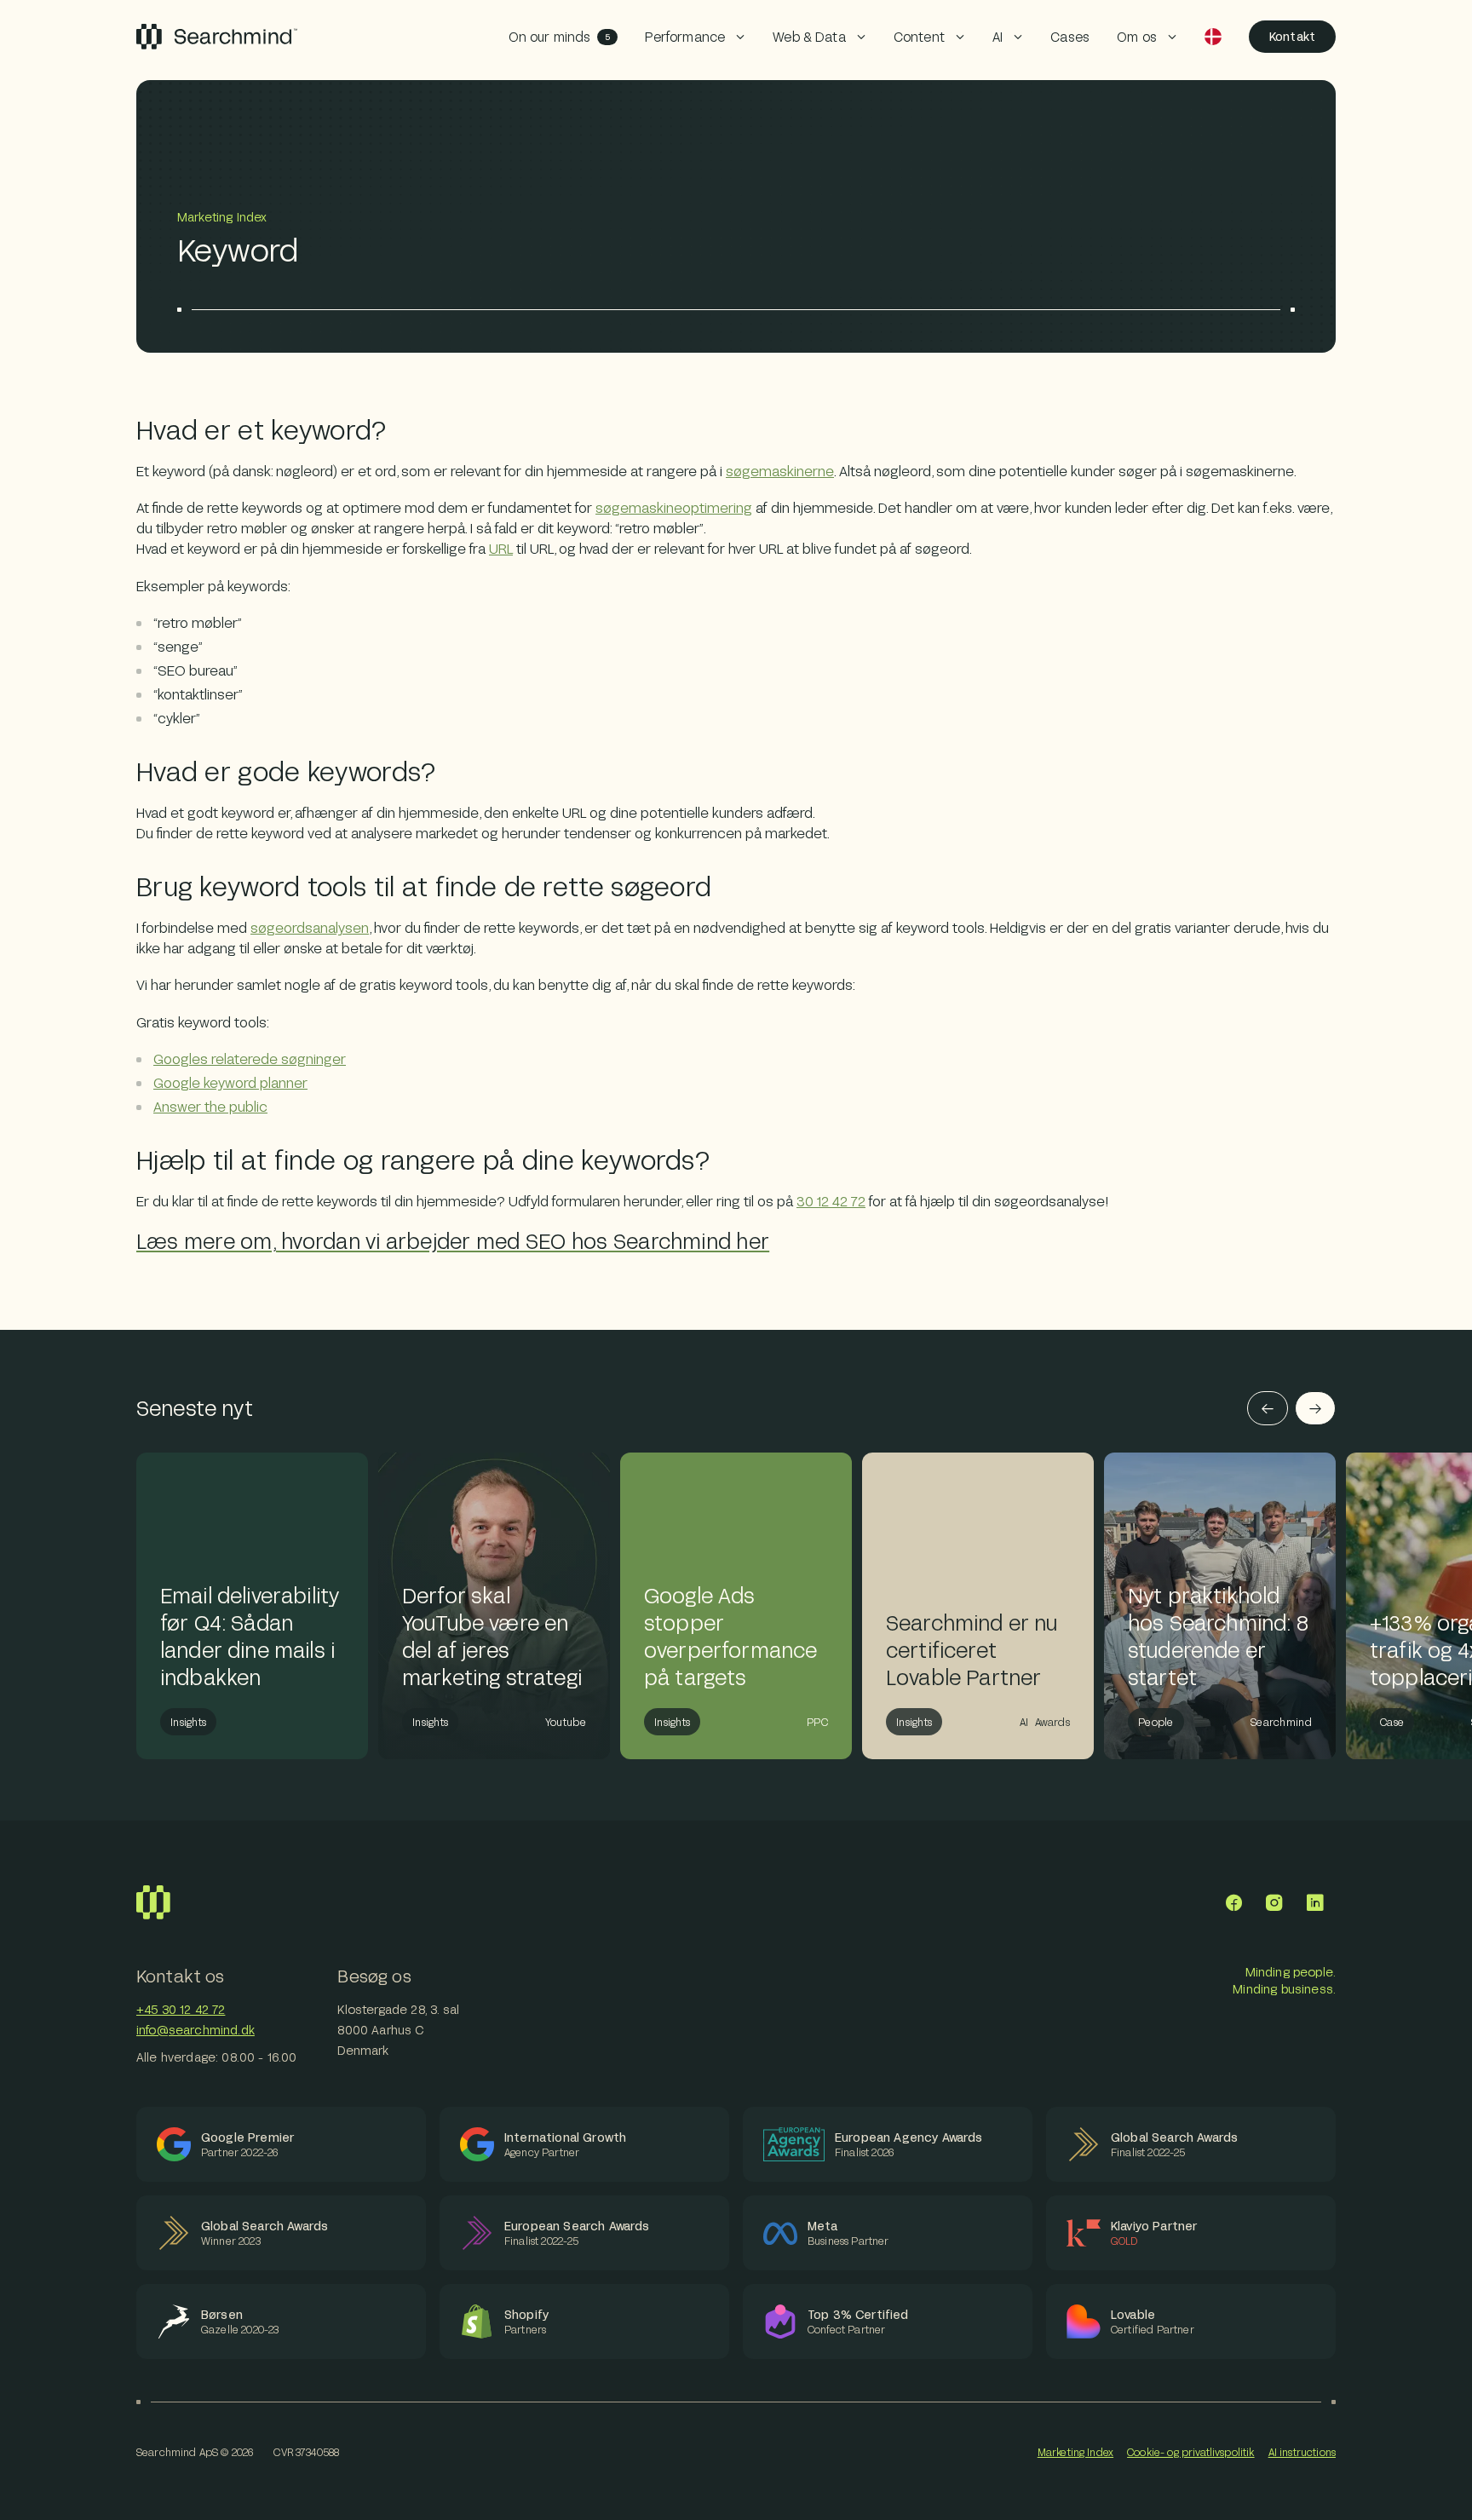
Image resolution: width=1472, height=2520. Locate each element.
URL (501, 548)
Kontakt (1292, 36)
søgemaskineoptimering (674, 507)
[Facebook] (1233, 1902)
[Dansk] (1213, 37)
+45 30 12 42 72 (181, 2009)
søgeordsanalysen (310, 927)
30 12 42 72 (831, 1201)
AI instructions (1302, 2452)
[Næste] (1315, 1408)
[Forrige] (1268, 1408)
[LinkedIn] (1315, 1902)
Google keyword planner (230, 1082)
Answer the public (210, 1106)
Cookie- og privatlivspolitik (1190, 2452)
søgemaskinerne (780, 471)
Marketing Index (1075, 2452)
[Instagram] (1274, 1902)
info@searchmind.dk (195, 2030)
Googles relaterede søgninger (250, 1059)
